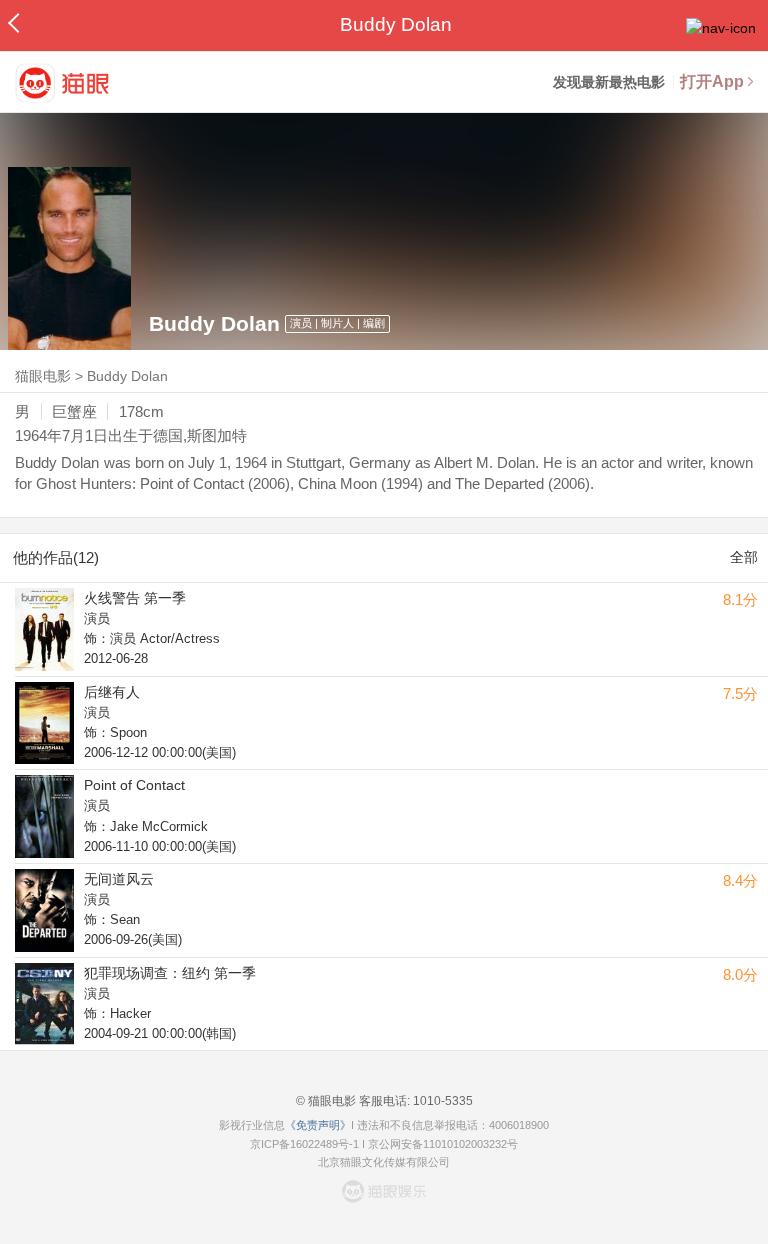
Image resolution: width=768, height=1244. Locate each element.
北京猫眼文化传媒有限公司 (384, 1162)
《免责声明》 (318, 1125)
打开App (712, 81)
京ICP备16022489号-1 (304, 1144)
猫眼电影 (43, 376)
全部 (744, 557)
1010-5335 (441, 1101)
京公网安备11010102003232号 (443, 1144)
